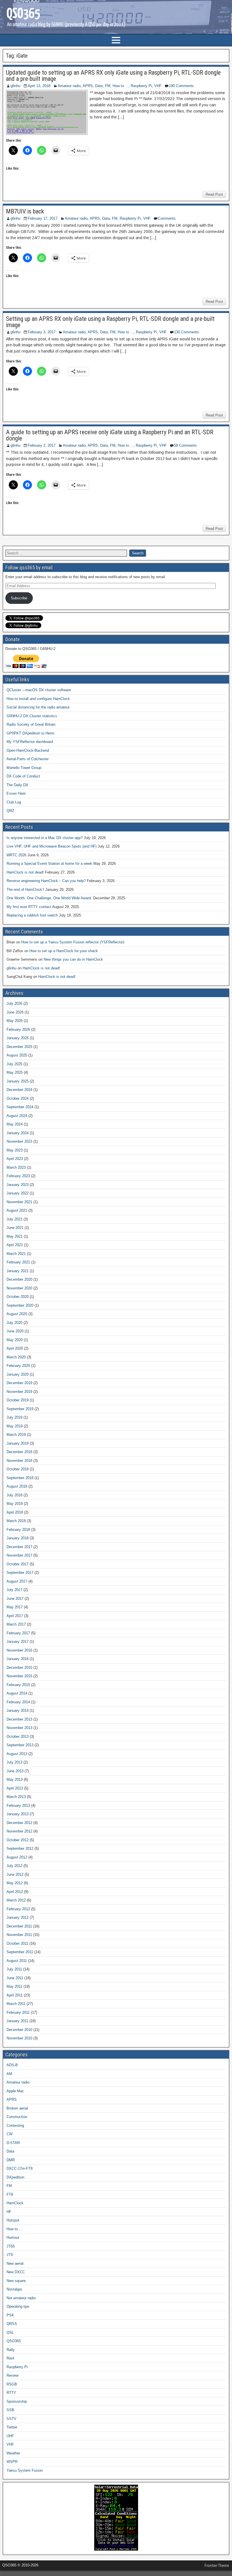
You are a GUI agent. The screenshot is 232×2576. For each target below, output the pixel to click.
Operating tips (18, 2306)
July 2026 (14, 1003)
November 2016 (19, 1650)
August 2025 (17, 1055)
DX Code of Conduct (23, 776)
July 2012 (14, 1866)
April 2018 (15, 1512)
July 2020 (14, 1323)
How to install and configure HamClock (38, 699)
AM (9, 2074)
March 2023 (16, 1167)
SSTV (11, 2419)
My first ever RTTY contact (29, 907)
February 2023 (18, 1176)
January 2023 (18, 1185)
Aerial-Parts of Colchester (28, 759)
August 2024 (17, 1116)
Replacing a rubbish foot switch (32, 915)
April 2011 (15, 1995)
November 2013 (19, 1728)
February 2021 (18, 1262)
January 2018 (18, 1538)
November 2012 (19, 1831)
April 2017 (15, 1616)
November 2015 (19, 1676)
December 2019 (19, 1383)
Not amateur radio (21, 2298)
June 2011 (15, 1978)
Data (99, 86)
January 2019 (18, 1443)
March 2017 (16, 1624)
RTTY (11, 2393)
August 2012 (17, 1857)
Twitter (12, 2427)
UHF (10, 2436)
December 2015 (19, 1668)
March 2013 (16, 1797)
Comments (167, 218)
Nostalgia (14, 2289)
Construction (17, 2117)
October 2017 (18, 1564)
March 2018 (16, 1521)
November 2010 (19, 2038)
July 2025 (14, 1064)
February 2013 (18, 1805)
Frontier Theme (217, 2566)
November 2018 (19, 1461)
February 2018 (18, 1530)
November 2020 (19, 1288)
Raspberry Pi (141, 86)
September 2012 (20, 1848)
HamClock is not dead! (25, 872)
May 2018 (15, 1504)
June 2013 (15, 1771)
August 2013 (17, 1754)
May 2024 (15, 1124)
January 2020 (18, 1374)
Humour (13, 2237)
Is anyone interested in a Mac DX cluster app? (45, 838)
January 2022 (18, 1193)
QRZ (10, 811)
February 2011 (18, 2012)
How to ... (121, 86)
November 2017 (19, 1555)
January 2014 (18, 1711)
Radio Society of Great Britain (31, 724)
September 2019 (20, 1409)
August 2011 (17, 1961)
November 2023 (19, 1141)
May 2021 (15, 1236)
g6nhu (15, 86)
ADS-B (12, 2065)
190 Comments (181, 86)
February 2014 (18, 1702)
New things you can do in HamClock (73, 959)
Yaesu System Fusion (25, 2470)
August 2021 (17, 1210)
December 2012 (19, 1823)
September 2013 (20, 1745)
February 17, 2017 (43, 218)
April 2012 (15, 1892)
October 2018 (18, 1469)
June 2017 (15, 1599)
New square (16, 2281)
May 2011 (14, 1986)
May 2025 (15, 1072)
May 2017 (15, 1607)
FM (108, 86)
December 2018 (19, 1452)
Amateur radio (69, 86)
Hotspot (13, 2220)
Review (12, 2375)
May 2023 (15, 1150)
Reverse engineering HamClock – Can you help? (46, 881)
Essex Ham (16, 793)
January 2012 (18, 1917)
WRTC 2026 (16, 855)
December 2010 (19, 2030)
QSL (10, 2332)
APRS (88, 86)
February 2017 (18, 1633)
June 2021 (15, 1228)
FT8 (10, 2194)
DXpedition (15, 2177)
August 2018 (17, 1486)
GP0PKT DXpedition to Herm (30, 733)
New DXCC (16, 2272)
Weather (13, 2453)
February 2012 (18, 1909)
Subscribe (19, 598)
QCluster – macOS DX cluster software (39, 690)
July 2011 (14, 1969)
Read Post (214, 194)
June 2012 (15, 1874)
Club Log (14, 802)
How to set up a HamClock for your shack (64, 951)
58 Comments (185, 445)
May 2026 (15, 1021)
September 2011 (20, 1952)
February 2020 (18, 1366)
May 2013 (15, 1779)
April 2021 (15, 1245)
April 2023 (15, 1159)
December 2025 (19, 1047)
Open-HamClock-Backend (28, 750)
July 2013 (14, 1762)
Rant (10, 2358)
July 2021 (14, 1219)
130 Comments (186, 332)
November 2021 (19, 1202)
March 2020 (16, 1357)
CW (9, 2134)
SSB (10, 2410)
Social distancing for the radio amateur (38, 707)
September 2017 (20, 1573)
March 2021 (16, 1254)
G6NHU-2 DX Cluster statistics (32, 716)
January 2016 (18, 1659)
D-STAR (13, 2143)
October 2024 (18, 1098)
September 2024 (20, 1107)
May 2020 (15, 1340)
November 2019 (19, 1392)
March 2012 (16, 1900)
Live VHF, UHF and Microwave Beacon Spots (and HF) (51, 846)
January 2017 (18, 1642)
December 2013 (19, 1719)
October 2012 (18, 1840)
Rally (11, 2350)
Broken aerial (17, 2108)
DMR (11, 2160)
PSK (10, 2315)
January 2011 (17, 2021)
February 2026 (18, 1029)
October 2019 (18, 1400)
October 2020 (18, 1297)
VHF (158, 86)
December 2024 (19, 1090)
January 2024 (18, 1133)
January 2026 (18, 1038)
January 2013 (18, 1814)
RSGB (12, 2384)
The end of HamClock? (25, 890)
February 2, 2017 (42, 445)
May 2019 (15, 1426)
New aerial (15, 2263)
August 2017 (17, 1581)
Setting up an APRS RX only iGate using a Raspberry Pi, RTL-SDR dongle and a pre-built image (110, 322)
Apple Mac (15, 2091)
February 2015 (18, 1685)
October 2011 (17, 1943)
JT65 (11, 2246)
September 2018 (20, 1478)
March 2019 (16, 1435)
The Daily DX (17, 785)
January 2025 (18, 1081)
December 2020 (19, 1279)
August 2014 (17, 1693)
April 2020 (15, 1348)
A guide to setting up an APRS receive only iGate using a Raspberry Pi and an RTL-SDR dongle (110, 435)
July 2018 (14, 1495)
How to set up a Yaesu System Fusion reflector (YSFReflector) (73, 942)
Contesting (15, 2126)
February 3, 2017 (42, 332)
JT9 (10, 2255)
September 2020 (20, 1305)
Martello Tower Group (24, 768)
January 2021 (18, 1271)
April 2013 (15, 1788)
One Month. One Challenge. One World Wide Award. (49, 898)
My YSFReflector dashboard (30, 742)
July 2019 (14, 1417)
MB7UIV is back (25, 211)
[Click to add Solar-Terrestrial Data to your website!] (116, 2549)
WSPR (12, 2462)
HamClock (15, 2203)
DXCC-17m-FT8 (20, 2168)
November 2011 (19, 1935)
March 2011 (16, 2004)
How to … (15, 2229)
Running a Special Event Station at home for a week (49, 864)
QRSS (12, 2324)
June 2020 (15, 1331)
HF (9, 2212)
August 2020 (17, 1314)
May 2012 (15, 1883)
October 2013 (18, 1737)
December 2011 (19, 1926)
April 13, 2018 (39, 86)
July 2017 (14, 1590)
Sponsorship (17, 2401)
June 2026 (15, 1012)
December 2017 (19, 1547)
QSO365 (14, 2341)
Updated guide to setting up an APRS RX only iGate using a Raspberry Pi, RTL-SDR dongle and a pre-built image (113, 76)
